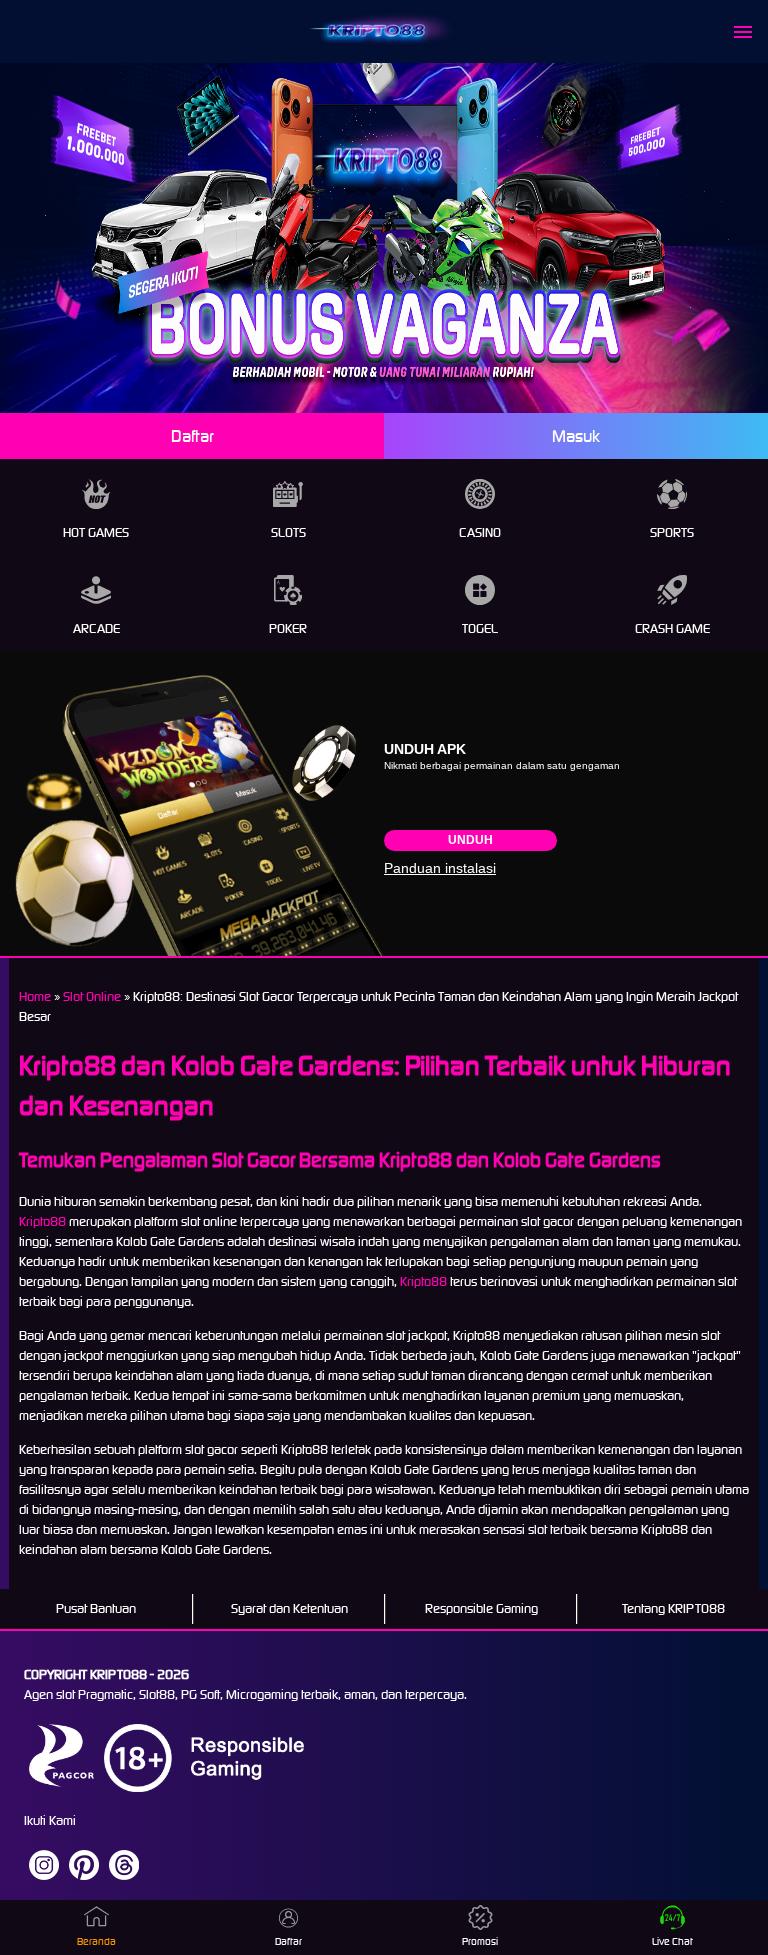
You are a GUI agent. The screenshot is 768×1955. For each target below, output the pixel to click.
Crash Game (672, 628)
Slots (288, 532)
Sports (672, 532)
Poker (288, 628)
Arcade (96, 628)
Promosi (480, 1941)
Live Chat (672, 1941)
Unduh (470, 840)
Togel (480, 628)
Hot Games (96, 532)
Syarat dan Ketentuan (289, 1608)
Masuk (576, 436)
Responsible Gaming (481, 1608)
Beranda (96, 1941)
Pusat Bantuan (96, 1608)
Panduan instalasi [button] (440, 868)
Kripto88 (42, 1221)
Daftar (192, 436)
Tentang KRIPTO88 (673, 1608)
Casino (480, 532)
